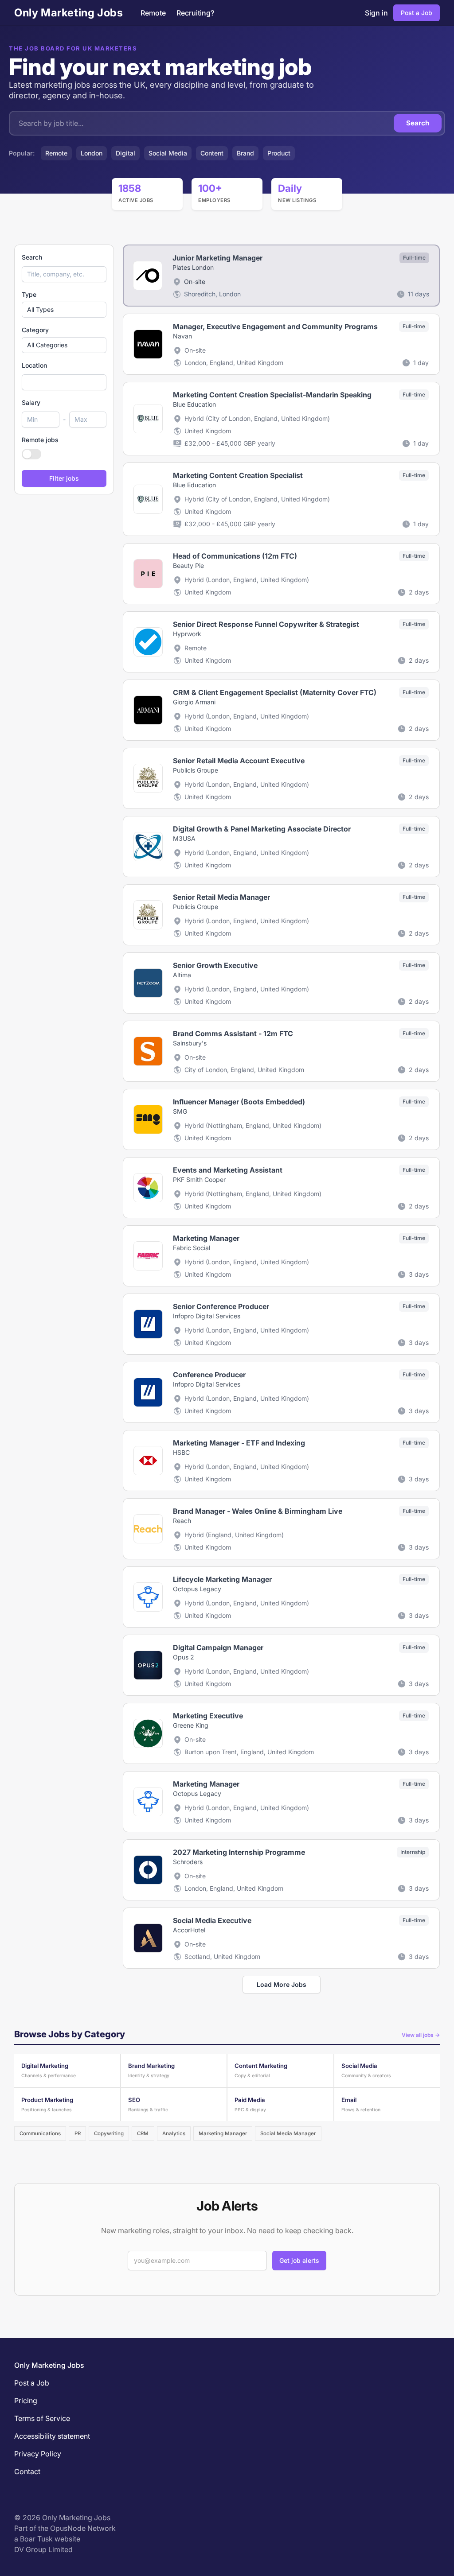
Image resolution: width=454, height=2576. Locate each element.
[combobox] (64, 382)
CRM (143, 2133)
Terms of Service (42, 2418)
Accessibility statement (52, 2436)
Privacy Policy (38, 2454)
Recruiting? (195, 13)
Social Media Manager (288, 2133)
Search (418, 123)
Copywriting (109, 2133)
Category (35, 330)
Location (34, 365)
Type (29, 294)
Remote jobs (40, 440)
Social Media (168, 153)
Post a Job (417, 13)
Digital (125, 153)
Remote (153, 13)
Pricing (26, 2401)
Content (212, 153)
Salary (31, 402)
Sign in (376, 13)
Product (279, 153)
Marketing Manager (223, 2133)
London (92, 153)
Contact (27, 2471)
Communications (40, 2133)
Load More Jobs (282, 1984)
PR (78, 2133)
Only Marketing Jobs (68, 13)
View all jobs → (421, 2035)
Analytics (174, 2133)
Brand (245, 153)
